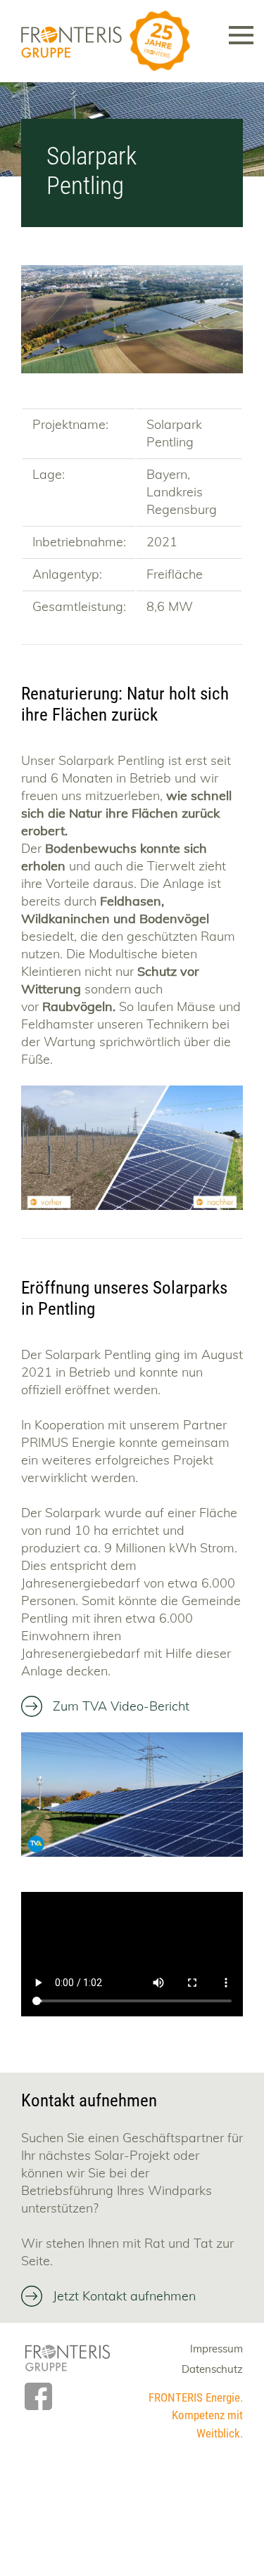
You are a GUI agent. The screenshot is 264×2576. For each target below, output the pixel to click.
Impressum (216, 2349)
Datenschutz (212, 2369)
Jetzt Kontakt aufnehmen (124, 2296)
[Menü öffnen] (241, 29)
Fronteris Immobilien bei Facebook (38, 2396)
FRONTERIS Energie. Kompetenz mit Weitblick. (196, 2415)
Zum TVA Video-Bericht (121, 1706)
